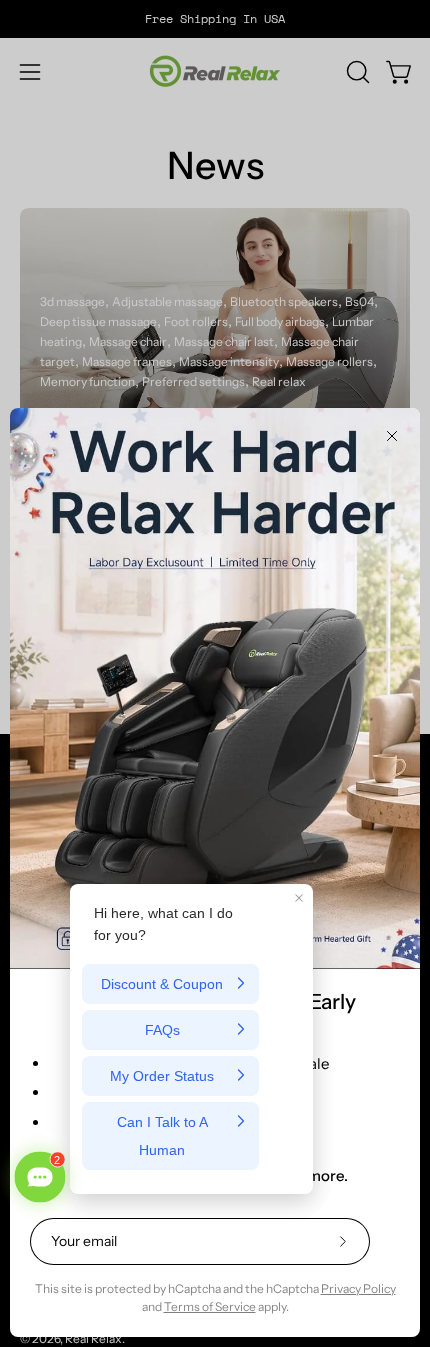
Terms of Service (210, 1306)
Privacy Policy (358, 1288)
